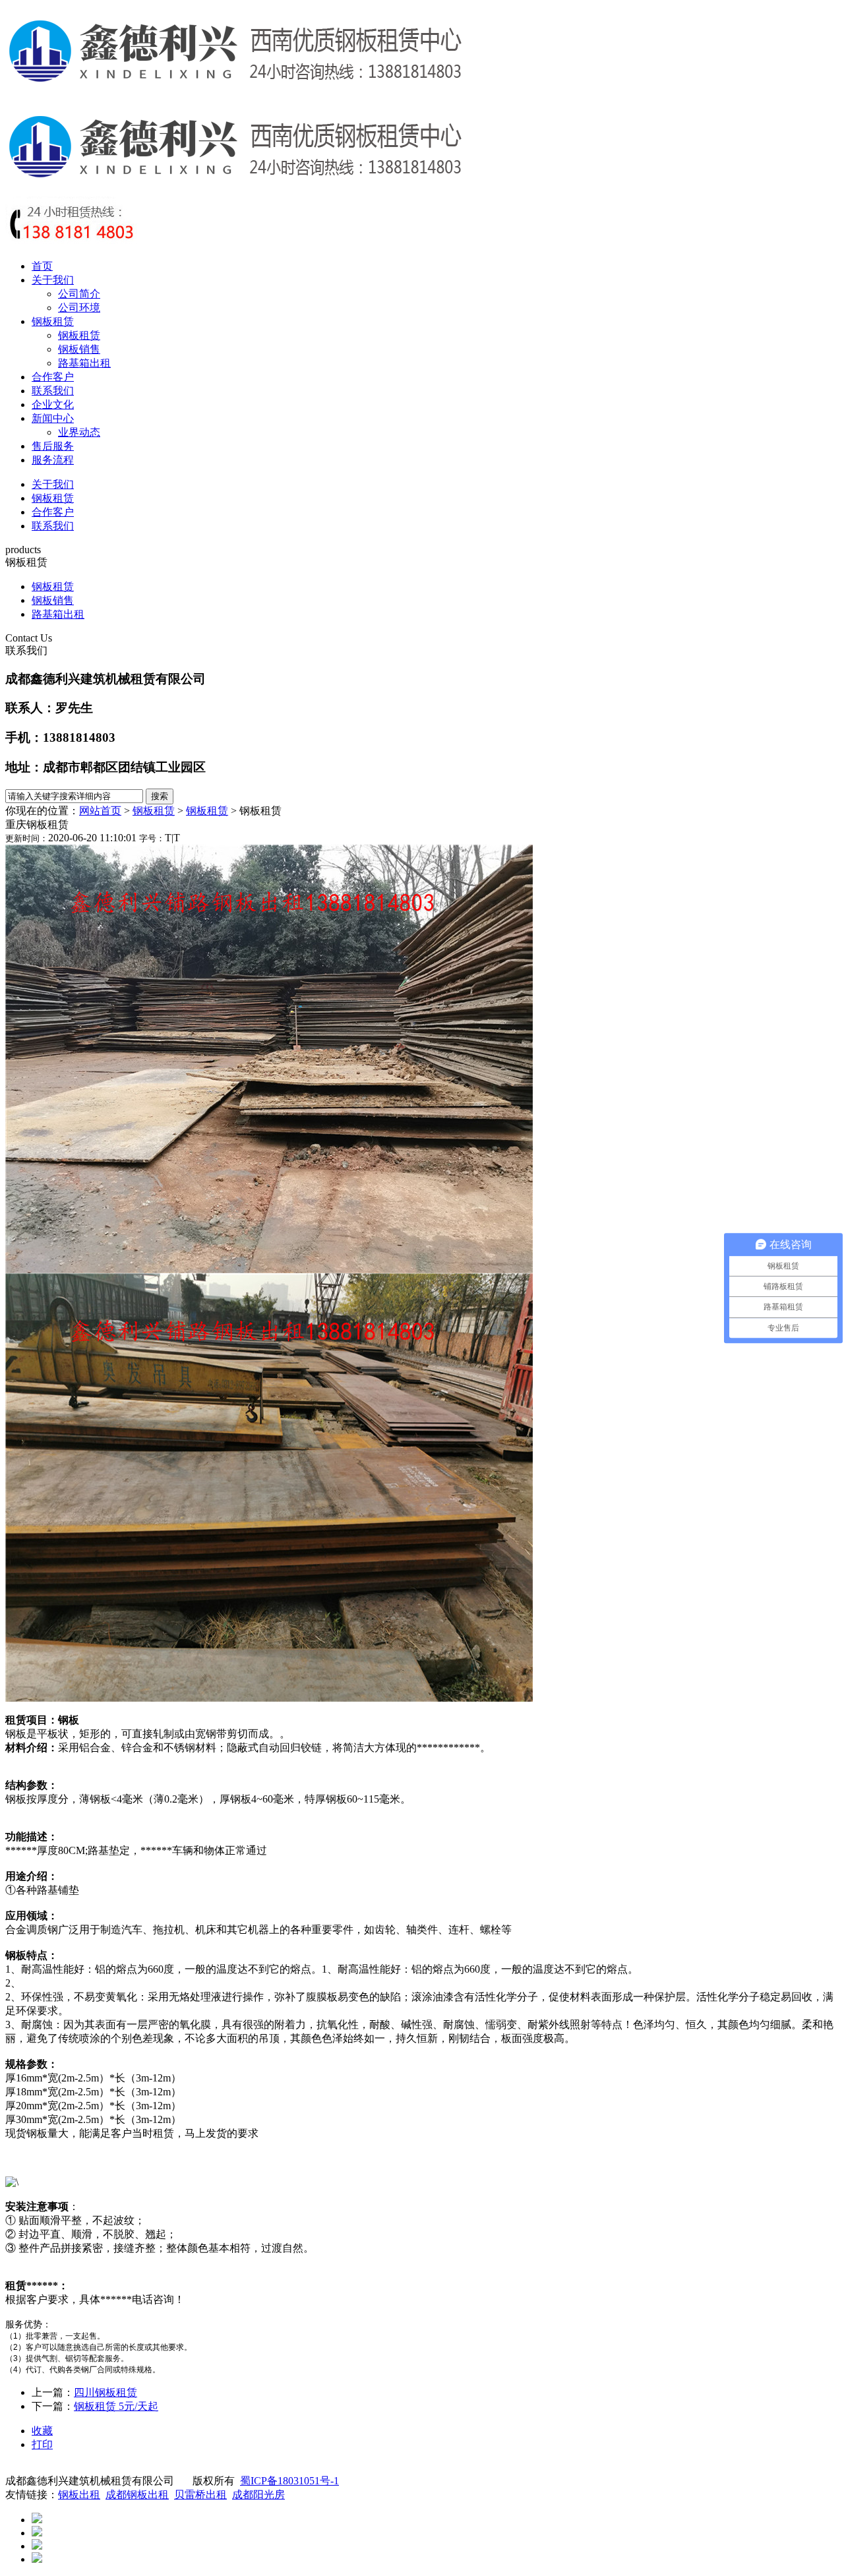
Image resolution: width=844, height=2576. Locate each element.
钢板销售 (79, 349)
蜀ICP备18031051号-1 (289, 2481)
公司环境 (79, 308)
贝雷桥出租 (200, 2495)
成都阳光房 (258, 2495)
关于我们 (53, 280)
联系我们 (53, 391)
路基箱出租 (84, 363)
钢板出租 (79, 2495)
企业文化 (53, 404)
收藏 (42, 2431)
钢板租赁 (53, 321)
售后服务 (53, 446)
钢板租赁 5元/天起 (116, 2406)
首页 (42, 266)
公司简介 (79, 294)
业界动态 (79, 432)
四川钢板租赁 (105, 2392)
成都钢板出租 (137, 2495)
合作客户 (53, 377)
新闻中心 (53, 418)
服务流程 (53, 460)
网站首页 (100, 811)
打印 (42, 2444)
